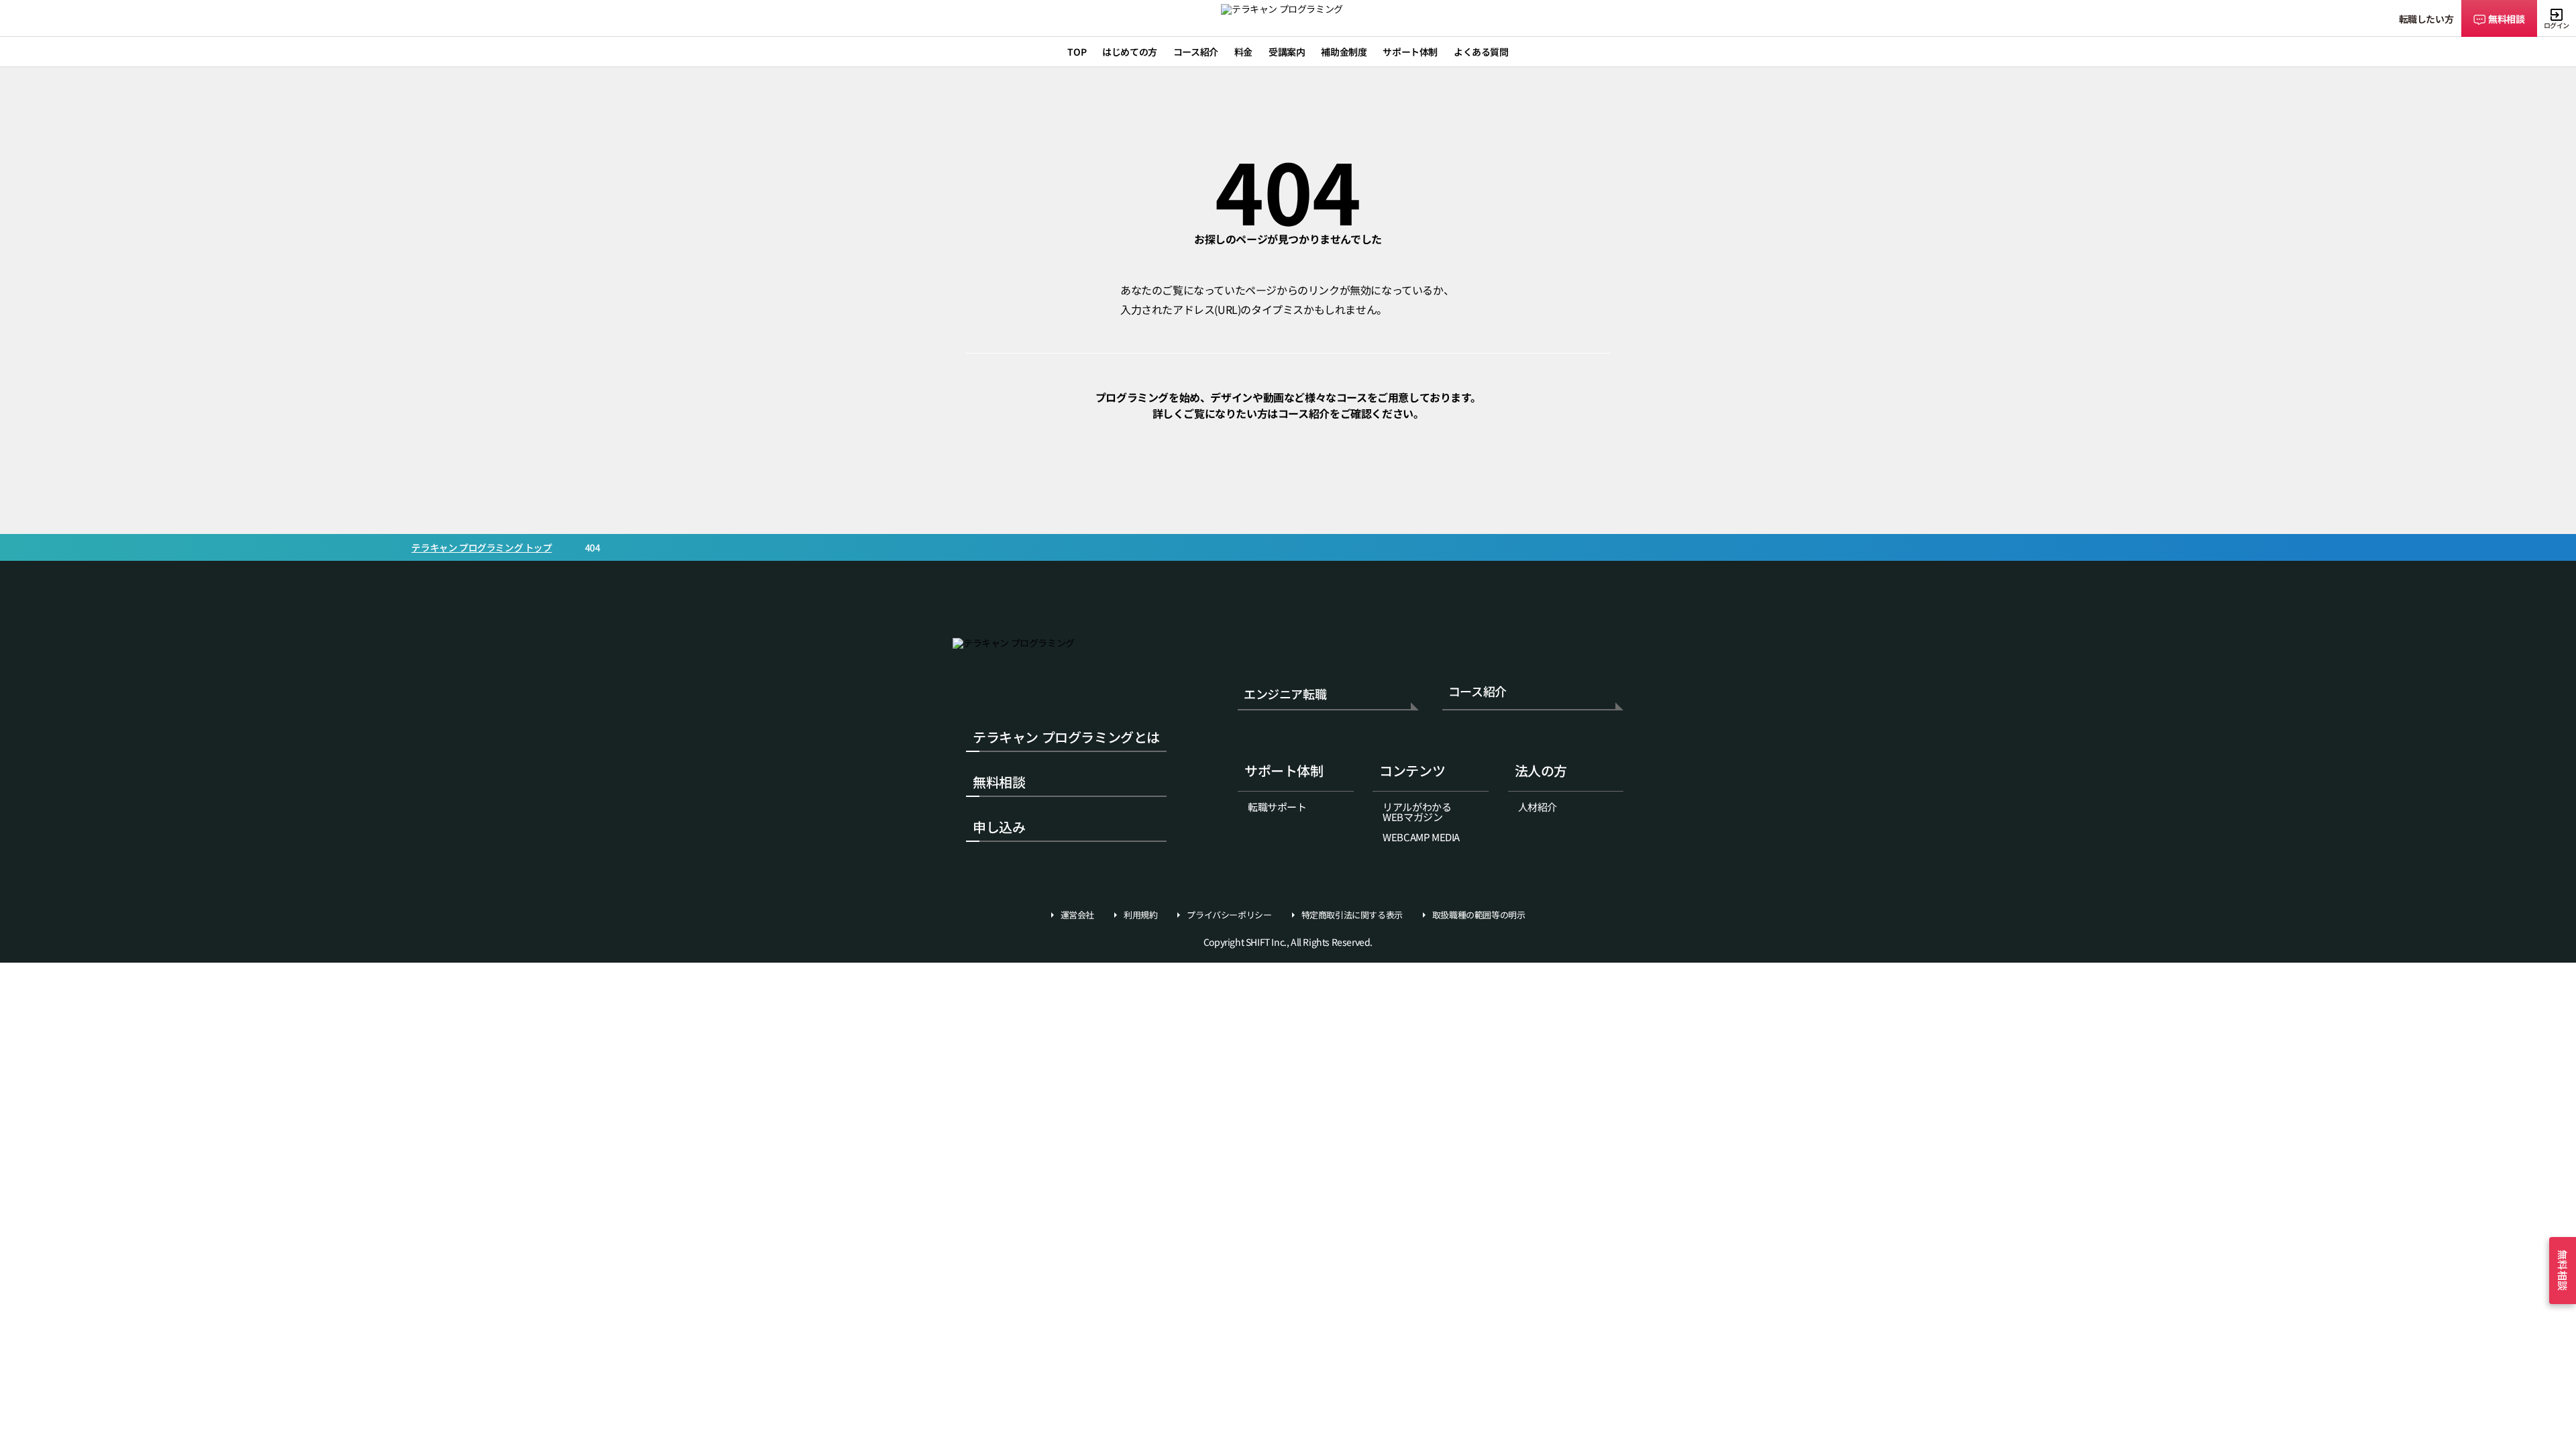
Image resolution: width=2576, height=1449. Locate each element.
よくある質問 (1481, 52)
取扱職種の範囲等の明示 (1479, 915)
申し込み (999, 827)
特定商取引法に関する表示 (1352, 915)
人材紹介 (1538, 807)
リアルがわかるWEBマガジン (1417, 812)
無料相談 (2506, 19)
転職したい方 (2426, 19)
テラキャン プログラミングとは (1066, 737)
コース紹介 (1478, 692)
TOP (1077, 52)
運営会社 (1077, 915)
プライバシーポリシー (1229, 915)
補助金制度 (1344, 52)
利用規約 (1140, 915)
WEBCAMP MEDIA (1421, 837)
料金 (1243, 52)
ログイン (2557, 25)
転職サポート (1277, 807)
